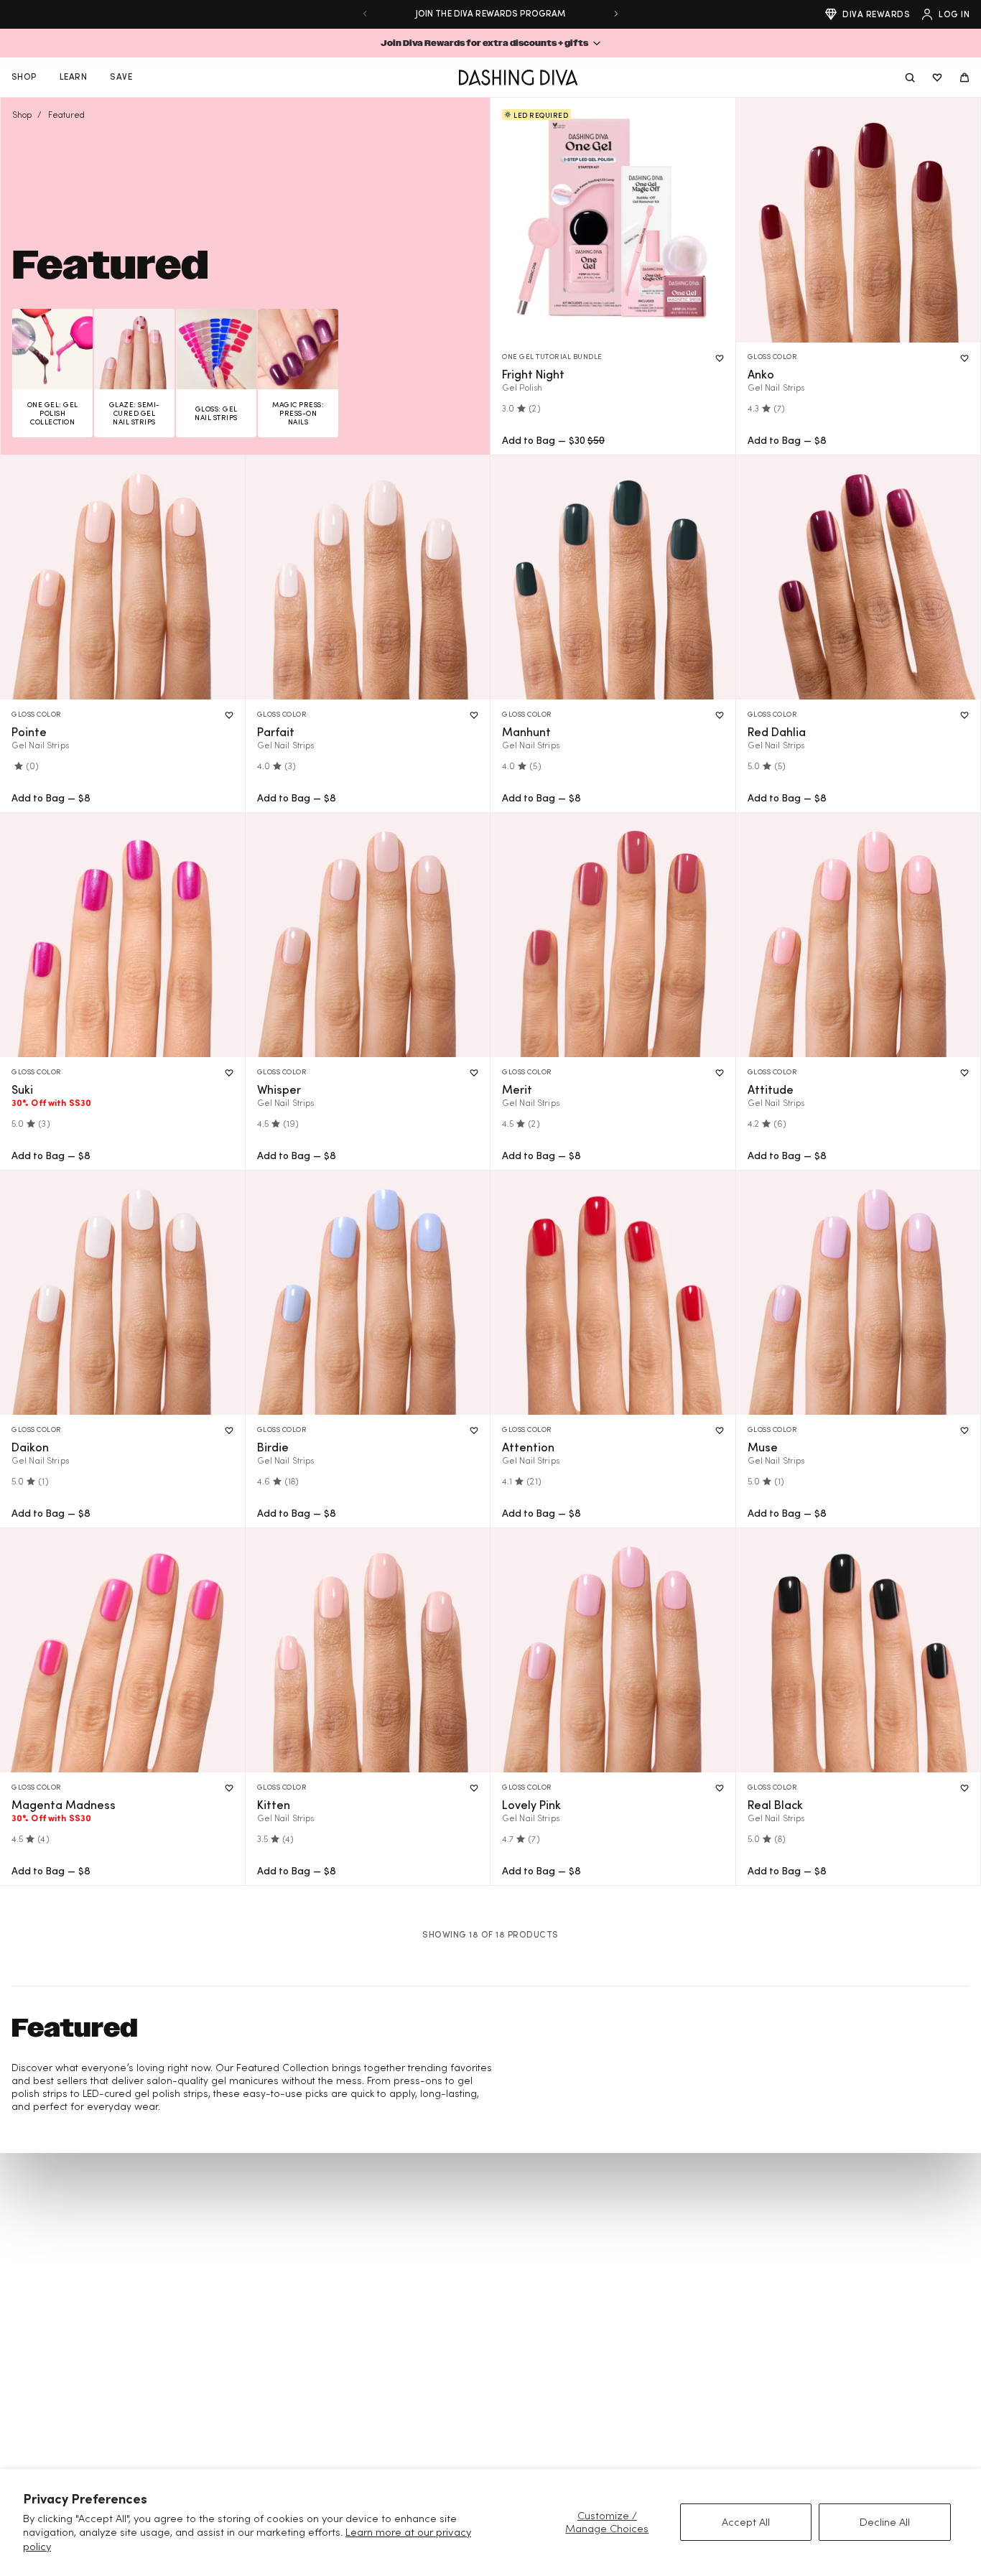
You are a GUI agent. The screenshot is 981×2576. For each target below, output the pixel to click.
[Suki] (122, 935)
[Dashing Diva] (518, 78)
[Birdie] (368, 1293)
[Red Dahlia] (859, 578)
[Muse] (859, 1293)
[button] (490, 43)
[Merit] (613, 935)
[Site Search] (910, 78)
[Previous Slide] (365, 14)
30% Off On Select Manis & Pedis (490, 13)
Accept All (746, 2522)
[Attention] (613, 1293)
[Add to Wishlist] (720, 358)
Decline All (885, 2522)
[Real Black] (859, 1651)
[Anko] (859, 220)
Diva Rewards (876, 14)
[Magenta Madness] (122, 1651)
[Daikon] (122, 1293)
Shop (22, 115)
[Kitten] (368, 1651)
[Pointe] (122, 578)
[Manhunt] (613, 578)
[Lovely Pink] (613, 1651)
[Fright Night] (613, 220)
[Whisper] (368, 935)
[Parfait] (368, 578)
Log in (954, 14)
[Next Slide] (616, 14)
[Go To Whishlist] (937, 78)
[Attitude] (859, 935)
